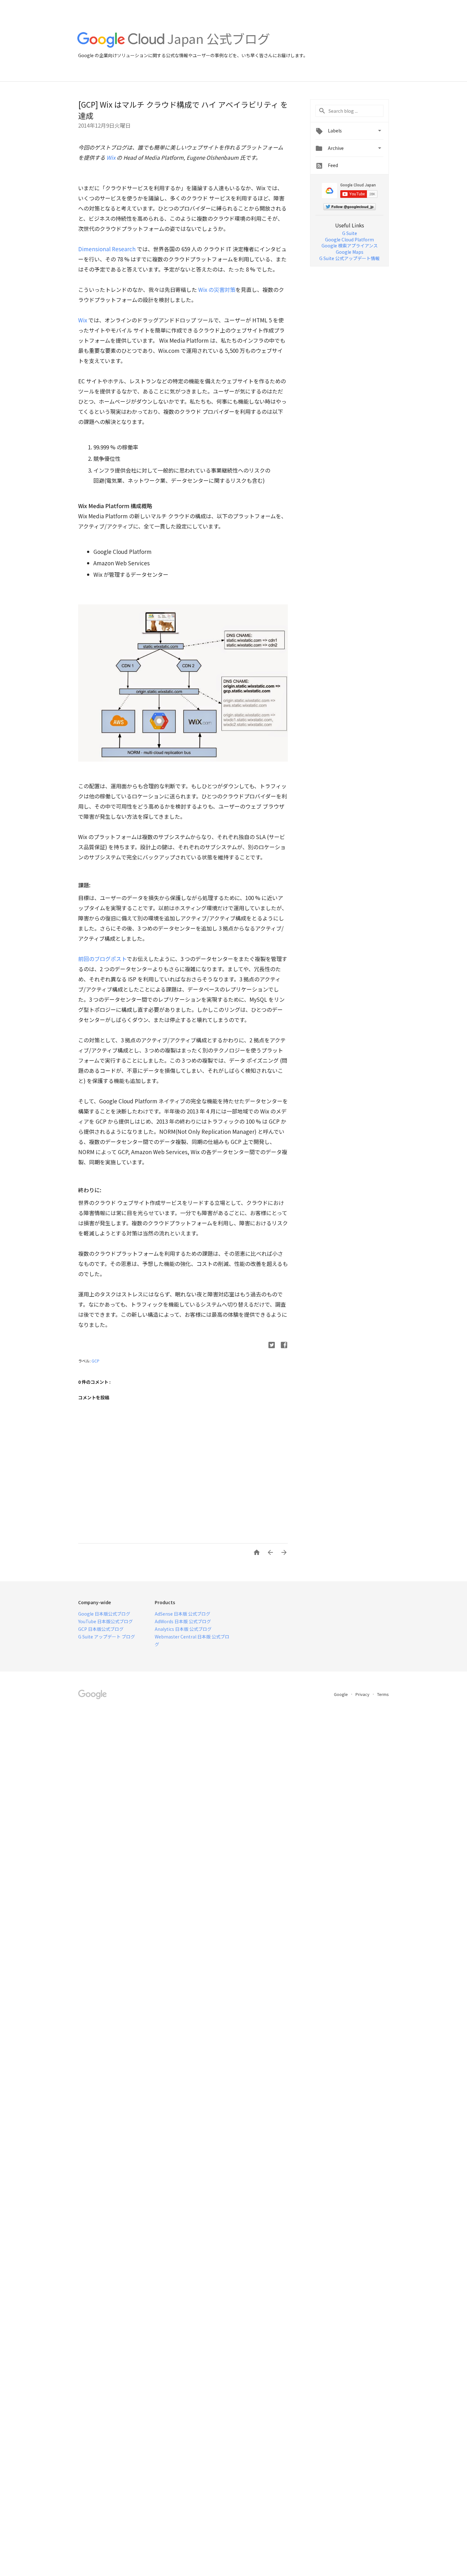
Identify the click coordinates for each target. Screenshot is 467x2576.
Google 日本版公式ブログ (104, 1614)
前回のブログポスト (102, 959)
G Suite (350, 233)
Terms (383, 1694)
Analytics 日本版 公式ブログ (183, 1629)
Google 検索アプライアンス (350, 245)
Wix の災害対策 (217, 289)
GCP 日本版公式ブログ (101, 1629)
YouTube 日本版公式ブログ (105, 1621)
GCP (95, 1361)
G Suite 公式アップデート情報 (349, 258)
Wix (111, 157)
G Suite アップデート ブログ (107, 1637)
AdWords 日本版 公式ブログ (183, 1621)
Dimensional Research (107, 249)
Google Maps (350, 252)
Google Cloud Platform (349, 239)
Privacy (363, 1694)
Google (341, 1694)
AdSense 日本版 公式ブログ (183, 1614)
